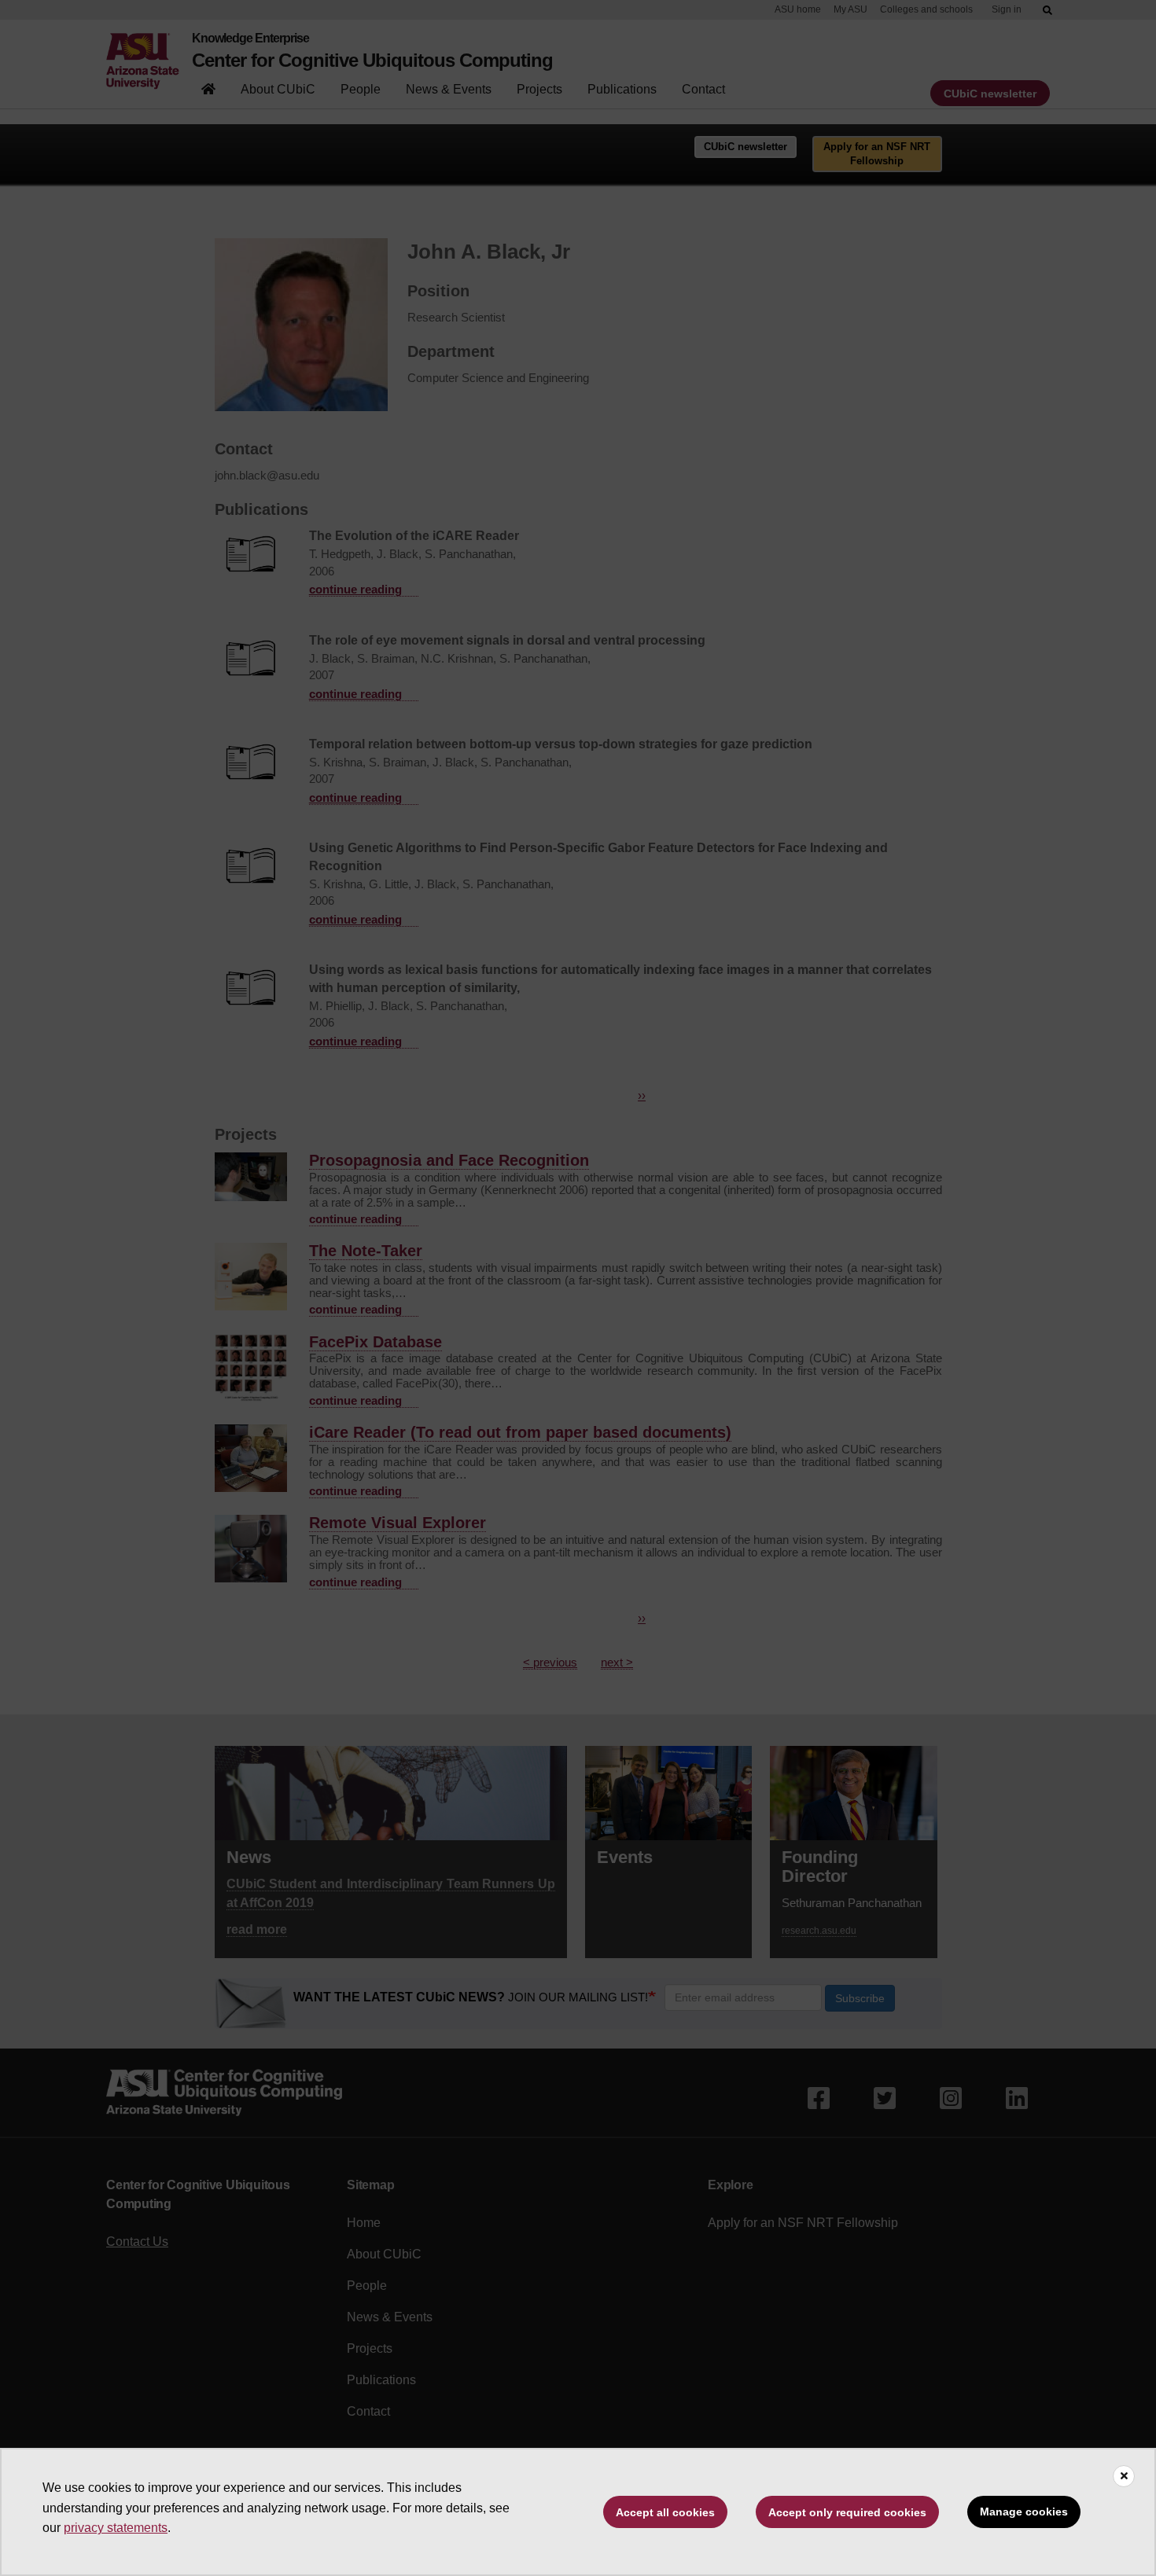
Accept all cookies (665, 2512)
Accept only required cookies (847, 2512)
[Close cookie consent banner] (1124, 2476)
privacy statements (116, 2528)
